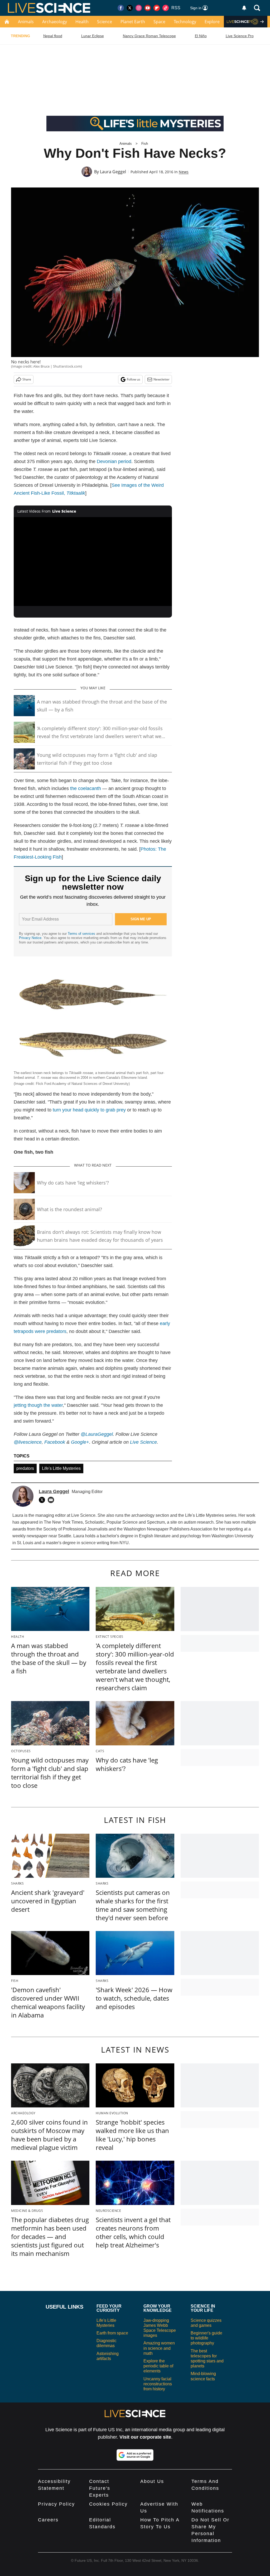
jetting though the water (38, 1405)
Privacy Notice (30, 938)
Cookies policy (108, 2504)
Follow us (134, 379)
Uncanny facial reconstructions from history (158, 2384)
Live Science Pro (240, 36)
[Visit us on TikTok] (166, 8)
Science (105, 22)
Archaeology (55, 22)
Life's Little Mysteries (61, 1468)
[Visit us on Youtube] (148, 8)
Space (159, 22)
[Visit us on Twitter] (130, 8)
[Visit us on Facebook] (121, 8)
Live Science (143, 1442)
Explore (212, 22)
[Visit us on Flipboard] (157, 8)
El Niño (201, 36)
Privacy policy (56, 2504)
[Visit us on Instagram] (139, 8)
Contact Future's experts (100, 2488)
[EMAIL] (52, 1500)
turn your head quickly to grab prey (89, 1110)
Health (82, 22)
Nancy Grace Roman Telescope (149, 36)
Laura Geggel (113, 172)
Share (27, 379)
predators (25, 1468)
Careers (48, 2520)
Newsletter (161, 379)
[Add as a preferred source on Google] (135, 2455)
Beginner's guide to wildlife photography (206, 2338)
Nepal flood (53, 36)
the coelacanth (86, 788)
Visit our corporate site (145, 2437)
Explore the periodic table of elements (158, 2366)
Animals (26, 22)
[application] (93, 562)
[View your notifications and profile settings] (244, 8)
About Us (152, 2481)
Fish (145, 144)
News (184, 172)
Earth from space (112, 2333)
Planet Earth (133, 22)
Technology (185, 22)
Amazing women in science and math (159, 2348)
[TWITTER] (43, 1500)
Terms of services (82, 934)
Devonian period (114, 461)
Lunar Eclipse (93, 36)
